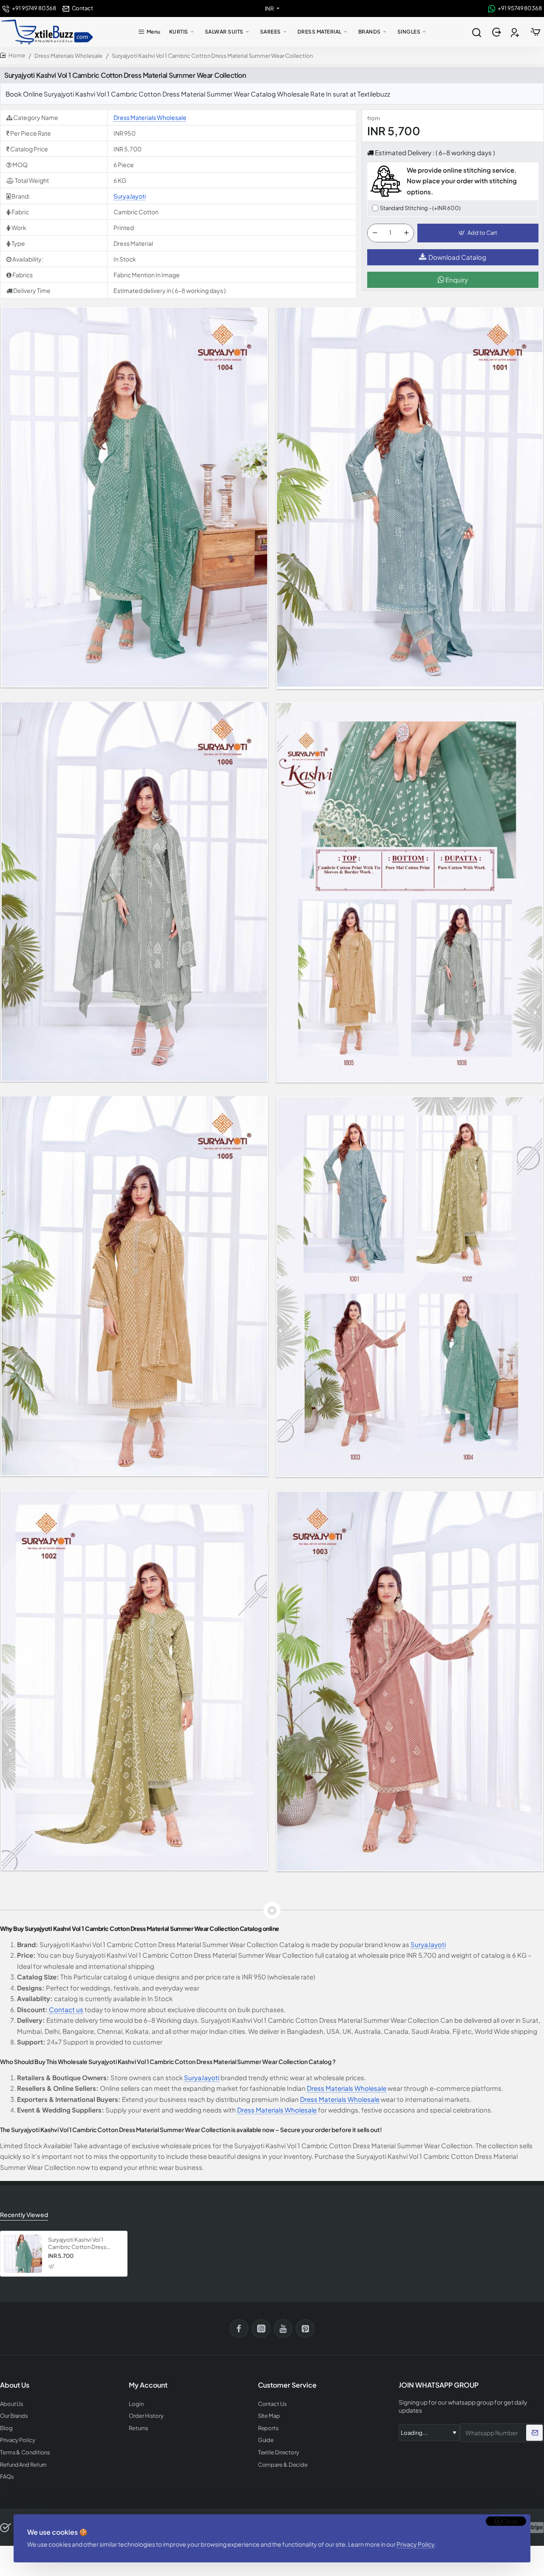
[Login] (497, 32)
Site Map (269, 2416)
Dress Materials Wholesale (68, 56)
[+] (406, 233)
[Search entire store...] (476, 32)
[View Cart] (535, 32)
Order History (146, 2416)
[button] (478, 233)
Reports (268, 2428)
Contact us (66, 2009)
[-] (375, 233)
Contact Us (272, 2404)
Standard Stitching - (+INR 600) (420, 208)
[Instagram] (261, 2329)
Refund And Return (23, 2465)
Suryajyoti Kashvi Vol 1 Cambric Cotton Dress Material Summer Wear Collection (77, 2244)
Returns (138, 2428)
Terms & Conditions (25, 2452)
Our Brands (14, 2416)
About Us (12, 2404)
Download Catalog (457, 257)
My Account (148, 2385)
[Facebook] (239, 2329)
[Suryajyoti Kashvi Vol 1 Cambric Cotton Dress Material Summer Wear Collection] (23, 2254)
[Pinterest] (305, 2329)
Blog (6, 2428)
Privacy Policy (415, 2544)
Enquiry (456, 280)
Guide (266, 2440)
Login (136, 2404)
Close (510, 2521)
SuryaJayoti (130, 196)
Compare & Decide (283, 2465)
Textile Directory (279, 2452)
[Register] (516, 32)
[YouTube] (283, 2329)
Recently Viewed (24, 2215)
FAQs (7, 2477)
